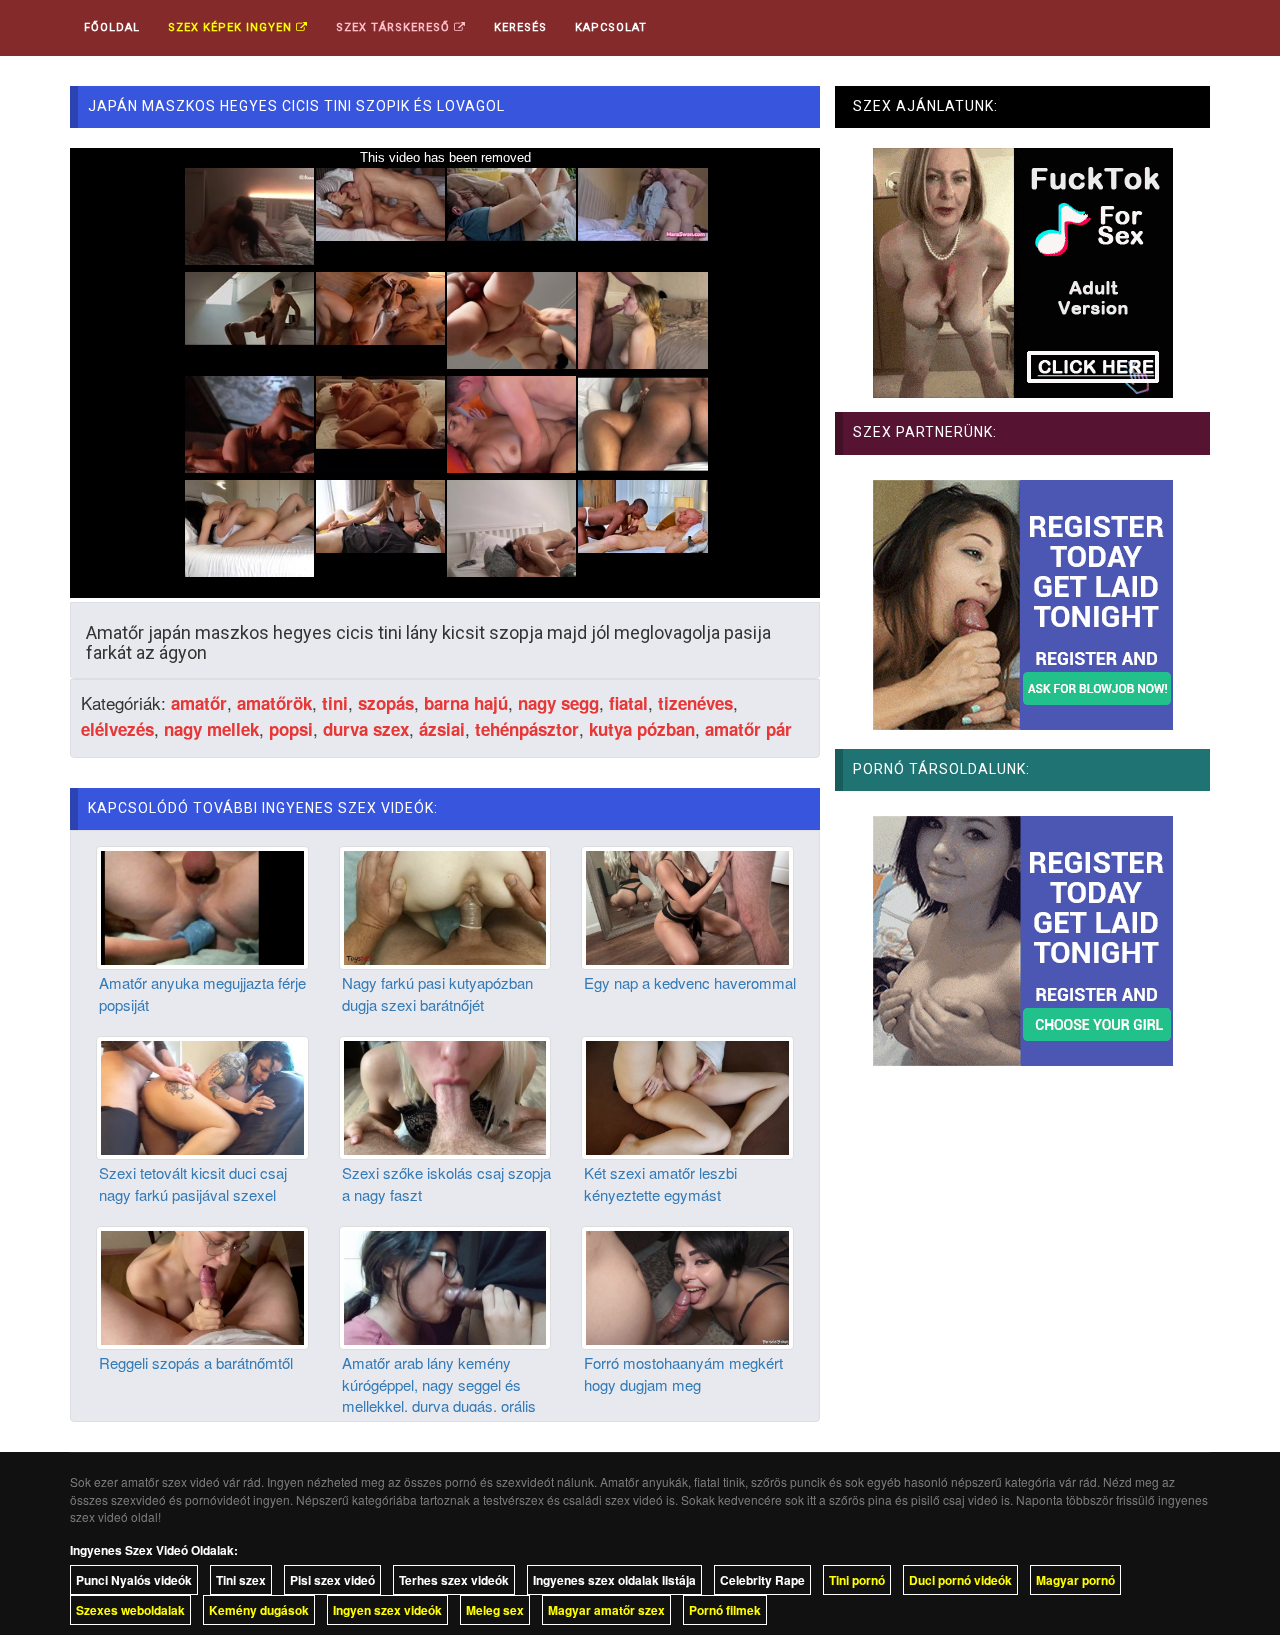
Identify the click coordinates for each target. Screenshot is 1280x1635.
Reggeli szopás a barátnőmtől (196, 1362)
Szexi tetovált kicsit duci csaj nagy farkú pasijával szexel (193, 1183)
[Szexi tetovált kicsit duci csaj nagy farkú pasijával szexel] (202, 1096)
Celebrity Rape (762, 1580)
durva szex (366, 729)
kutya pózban (642, 729)
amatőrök (274, 703)
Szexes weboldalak (130, 1610)
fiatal (628, 703)
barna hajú (466, 703)
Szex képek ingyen (232, 27)
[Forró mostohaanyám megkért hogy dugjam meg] (687, 1286)
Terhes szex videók (454, 1580)
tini (335, 703)
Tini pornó (857, 1580)
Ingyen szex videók (387, 1610)
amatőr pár (748, 729)
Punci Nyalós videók (134, 1580)
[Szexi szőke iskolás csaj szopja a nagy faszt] (445, 1096)
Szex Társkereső (395, 27)
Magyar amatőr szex (606, 1610)
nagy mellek (211, 729)
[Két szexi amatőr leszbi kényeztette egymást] (687, 1096)
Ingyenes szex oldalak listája (614, 1580)
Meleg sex (495, 1610)
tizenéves (695, 703)
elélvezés (117, 729)
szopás (386, 703)
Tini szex (241, 1580)
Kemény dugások (259, 1610)
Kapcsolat (611, 27)
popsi (291, 729)
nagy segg (558, 703)
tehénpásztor (527, 729)
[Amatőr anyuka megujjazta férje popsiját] (202, 906)
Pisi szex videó (332, 1580)
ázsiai (442, 729)
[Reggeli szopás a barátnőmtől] (202, 1286)
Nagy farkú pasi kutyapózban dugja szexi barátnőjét (437, 993)
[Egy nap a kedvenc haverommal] (687, 906)
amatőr (199, 703)
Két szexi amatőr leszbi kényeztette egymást (660, 1183)
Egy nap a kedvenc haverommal (690, 982)
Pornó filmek (725, 1610)
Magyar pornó (1075, 1580)
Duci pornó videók (960, 1580)
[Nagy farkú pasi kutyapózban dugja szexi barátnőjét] (445, 906)
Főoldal (112, 27)
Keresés (520, 27)
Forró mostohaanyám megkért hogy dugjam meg (683, 1373)
